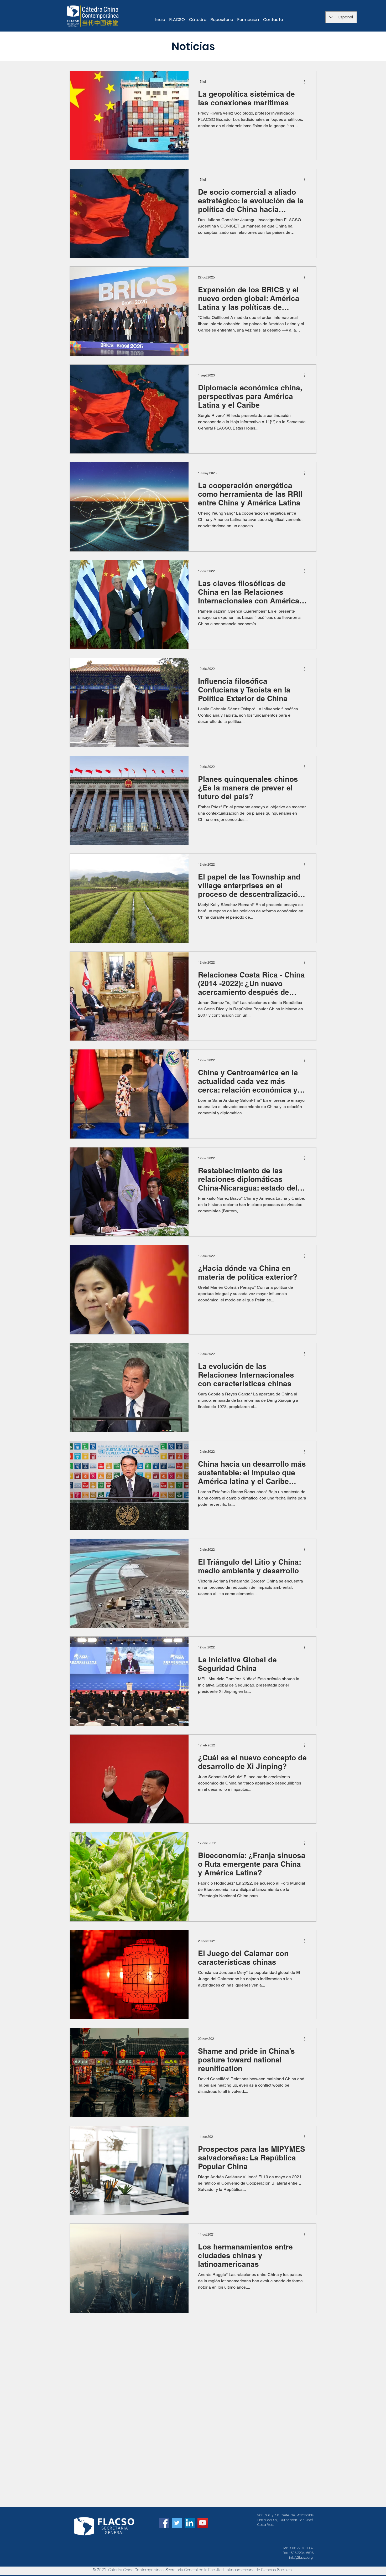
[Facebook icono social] (164, 2523)
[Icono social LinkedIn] (190, 2523)
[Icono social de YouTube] (203, 2523)
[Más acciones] (306, 82)
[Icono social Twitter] (177, 2523)
